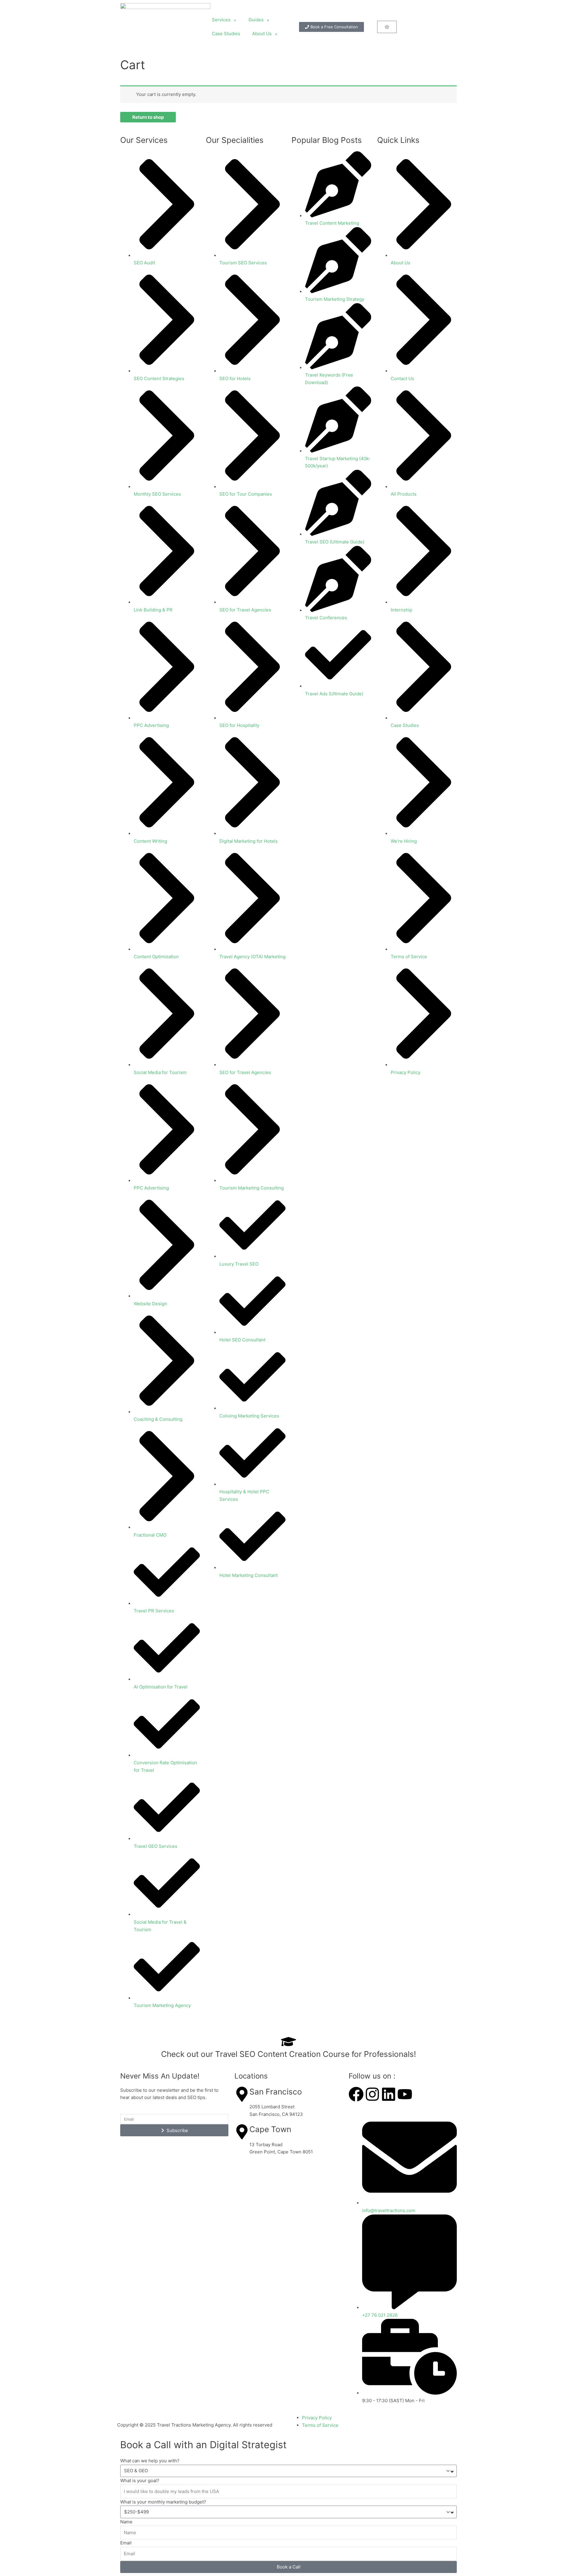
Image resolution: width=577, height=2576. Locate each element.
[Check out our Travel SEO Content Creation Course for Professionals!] (288, 2042)
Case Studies (226, 34)
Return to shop (148, 117)
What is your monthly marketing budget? (163, 2502)
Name (126, 2522)
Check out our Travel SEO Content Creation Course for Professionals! (288, 2054)
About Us (262, 34)
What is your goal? (140, 2481)
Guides (256, 20)
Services (221, 20)
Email (126, 2543)
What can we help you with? (150, 2461)
